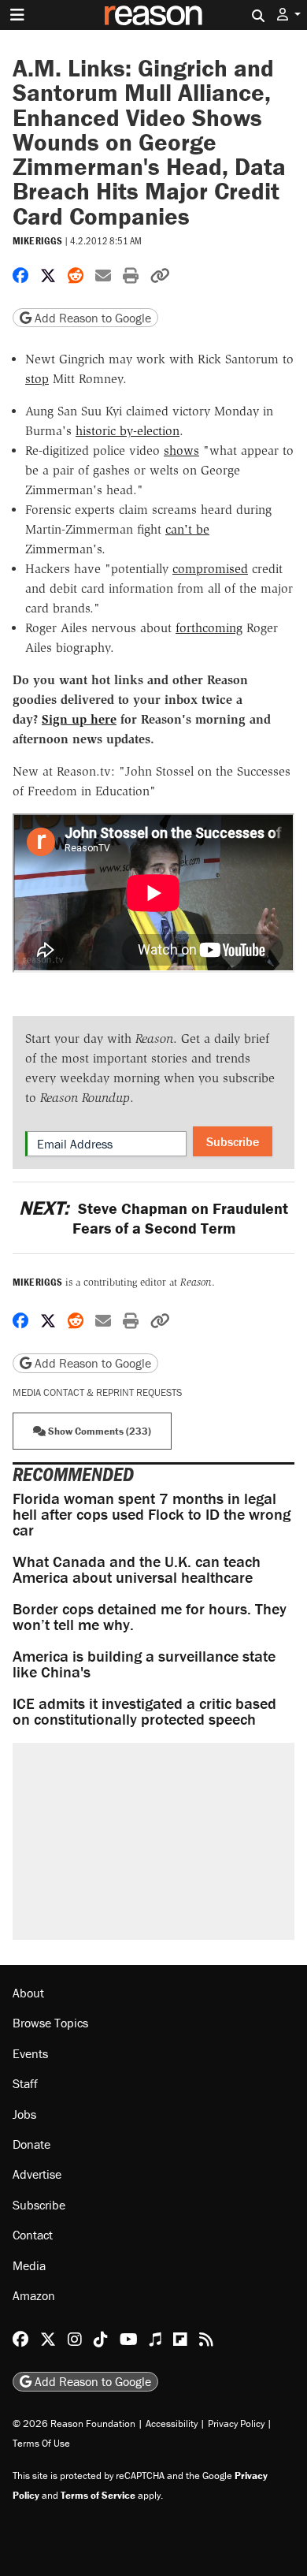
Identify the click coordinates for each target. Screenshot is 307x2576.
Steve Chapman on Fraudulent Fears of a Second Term (153, 1218)
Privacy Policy (236, 2423)
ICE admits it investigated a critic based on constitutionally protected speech (144, 1711)
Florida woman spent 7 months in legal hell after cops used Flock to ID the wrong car (152, 1514)
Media (29, 2265)
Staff (25, 2083)
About (28, 1993)
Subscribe (233, 1141)
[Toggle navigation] (17, 15)
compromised (210, 569)
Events (30, 2053)
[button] (289, 15)
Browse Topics (50, 2023)
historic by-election (128, 431)
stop (37, 379)
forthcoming (209, 628)
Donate (31, 2144)
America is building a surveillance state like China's (144, 1664)
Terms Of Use (41, 2443)
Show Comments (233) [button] (98, 1431)
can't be (187, 529)
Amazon (34, 2295)
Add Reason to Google (91, 318)
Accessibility (172, 2423)
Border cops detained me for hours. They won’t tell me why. (150, 1616)
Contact (33, 2235)
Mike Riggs (37, 241)
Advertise (37, 2174)
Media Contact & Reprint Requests (97, 1392)
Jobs (24, 2114)
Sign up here (79, 719)
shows (181, 450)
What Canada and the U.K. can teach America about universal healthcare (137, 1569)
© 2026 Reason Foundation (74, 2423)
